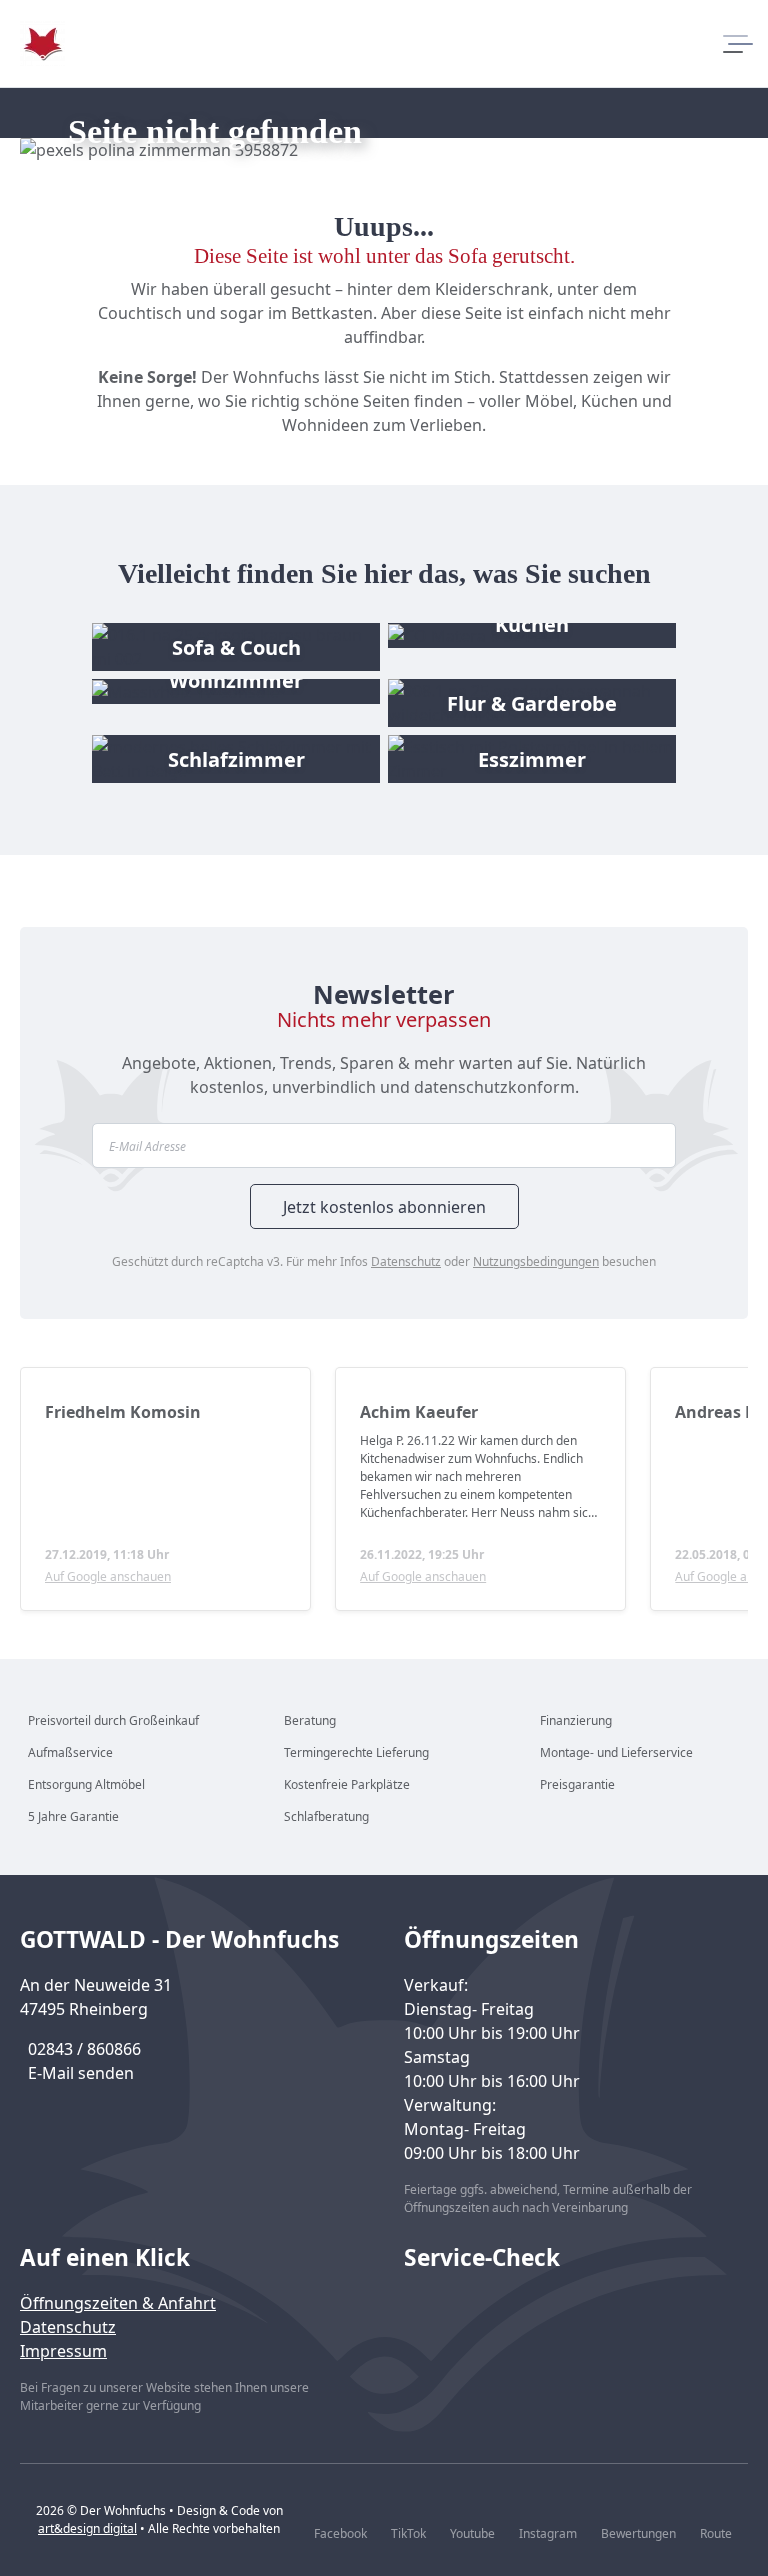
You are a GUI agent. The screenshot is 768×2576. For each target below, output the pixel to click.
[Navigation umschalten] (735, 44)
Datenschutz (406, 1261)
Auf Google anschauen (108, 1576)
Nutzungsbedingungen (536, 1261)
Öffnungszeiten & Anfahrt (118, 2303)
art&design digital (87, 2528)
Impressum (63, 2351)
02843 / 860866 (84, 2049)
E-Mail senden (81, 2073)
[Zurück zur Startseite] (42, 43)
